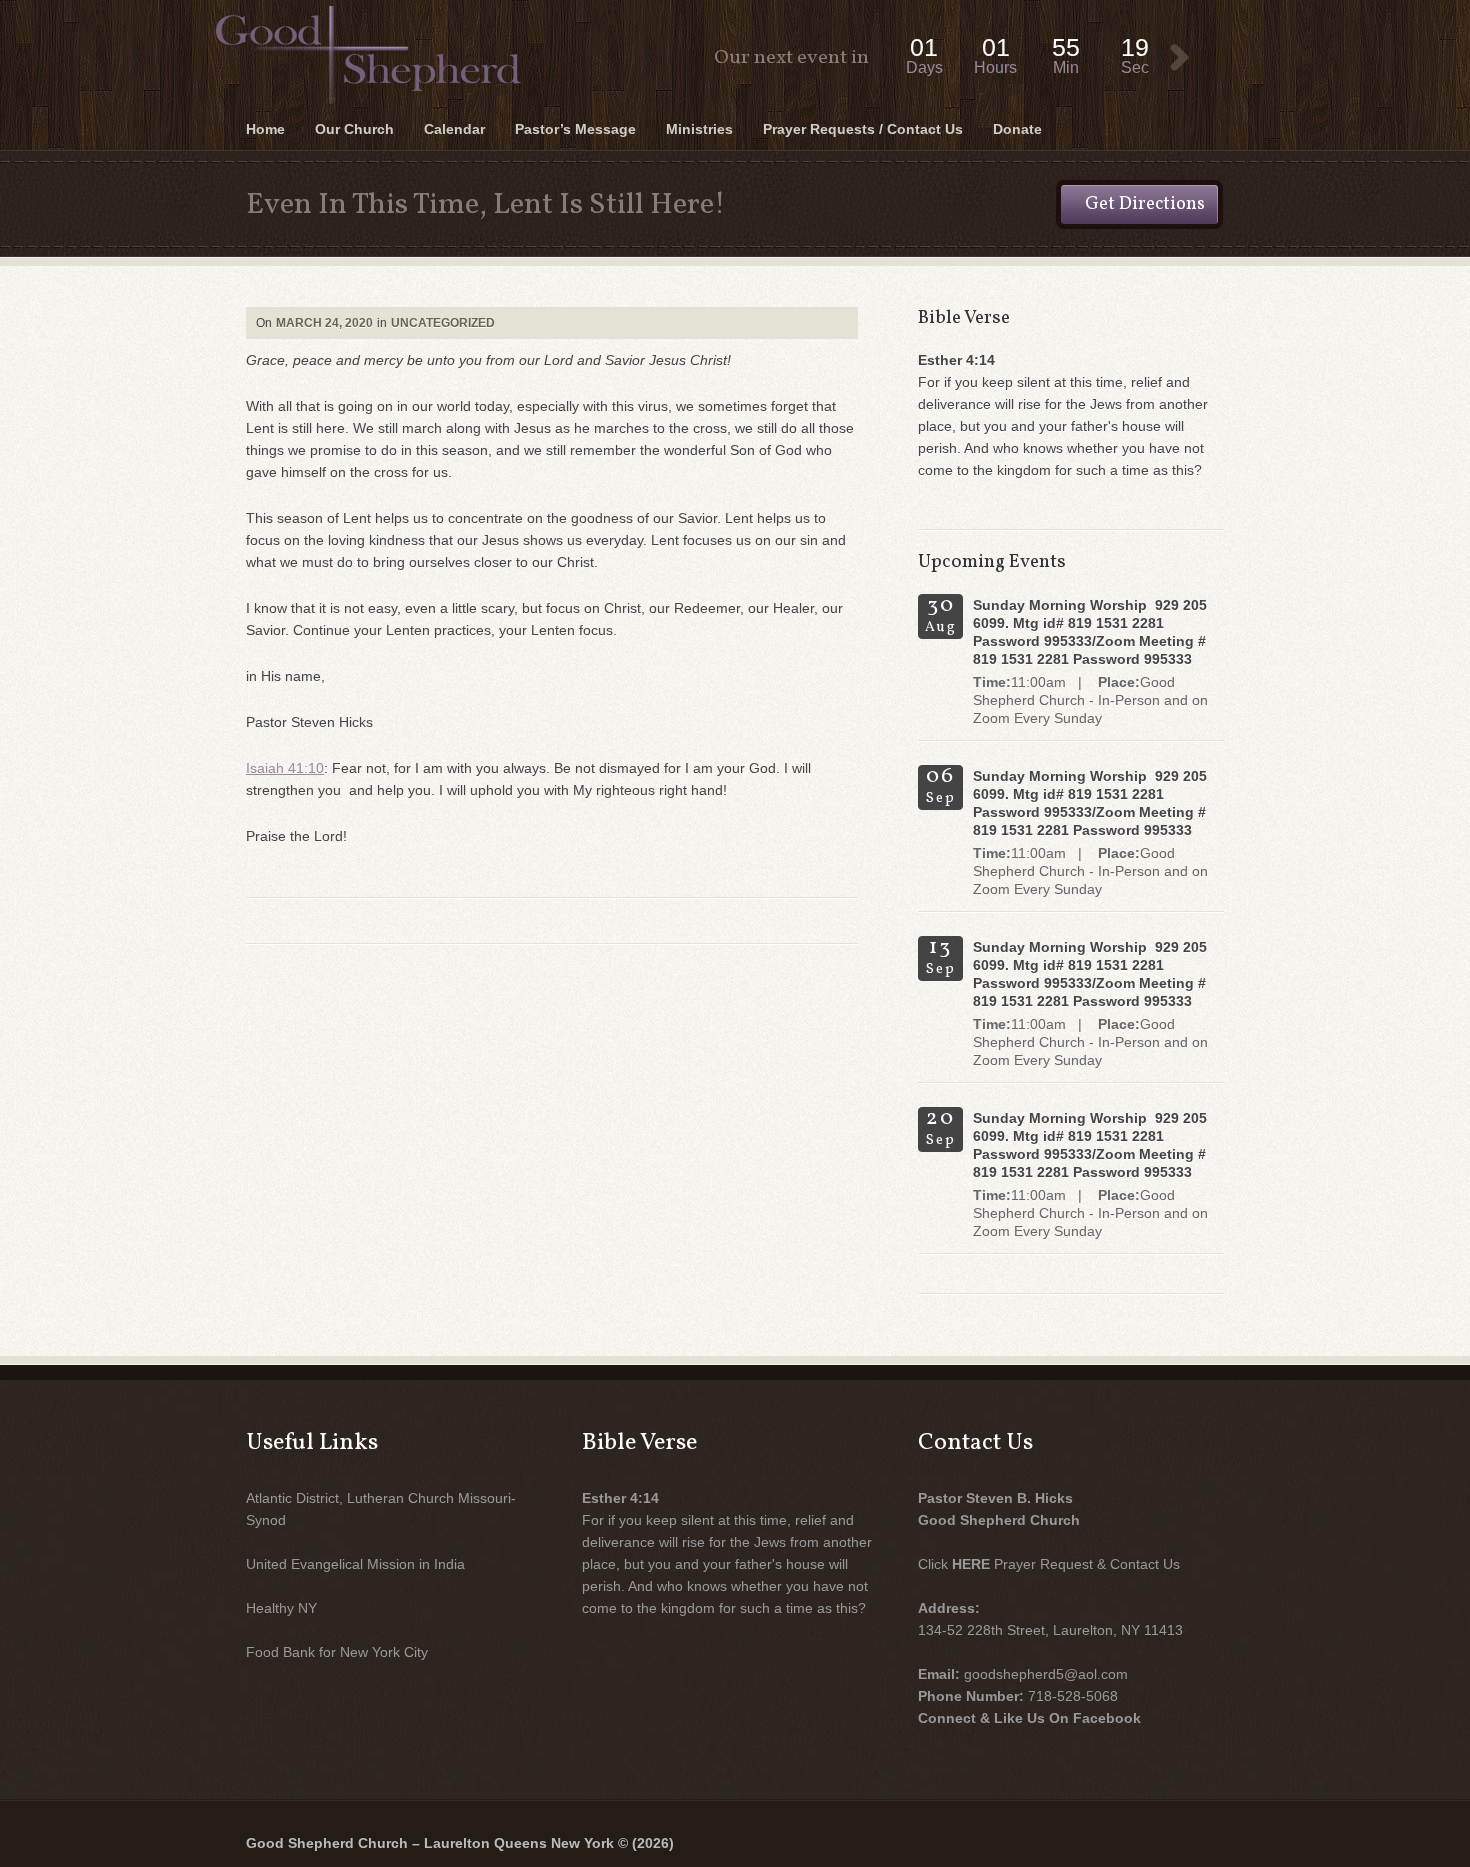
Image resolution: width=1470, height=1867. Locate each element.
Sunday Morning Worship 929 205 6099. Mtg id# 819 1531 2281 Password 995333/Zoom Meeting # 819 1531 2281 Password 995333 (1090, 632)
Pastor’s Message (575, 129)
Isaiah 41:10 (285, 768)
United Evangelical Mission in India (355, 1564)
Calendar (454, 129)
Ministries (699, 129)
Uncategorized (443, 323)
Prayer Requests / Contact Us (863, 129)
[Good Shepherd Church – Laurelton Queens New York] (735, 2)
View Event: (1180, 58)
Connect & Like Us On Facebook (1029, 1718)
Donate (1017, 129)
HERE (971, 1564)
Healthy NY (281, 1608)
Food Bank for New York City (337, 1652)
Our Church (354, 129)
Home (265, 129)
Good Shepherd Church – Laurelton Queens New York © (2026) (460, 1843)
